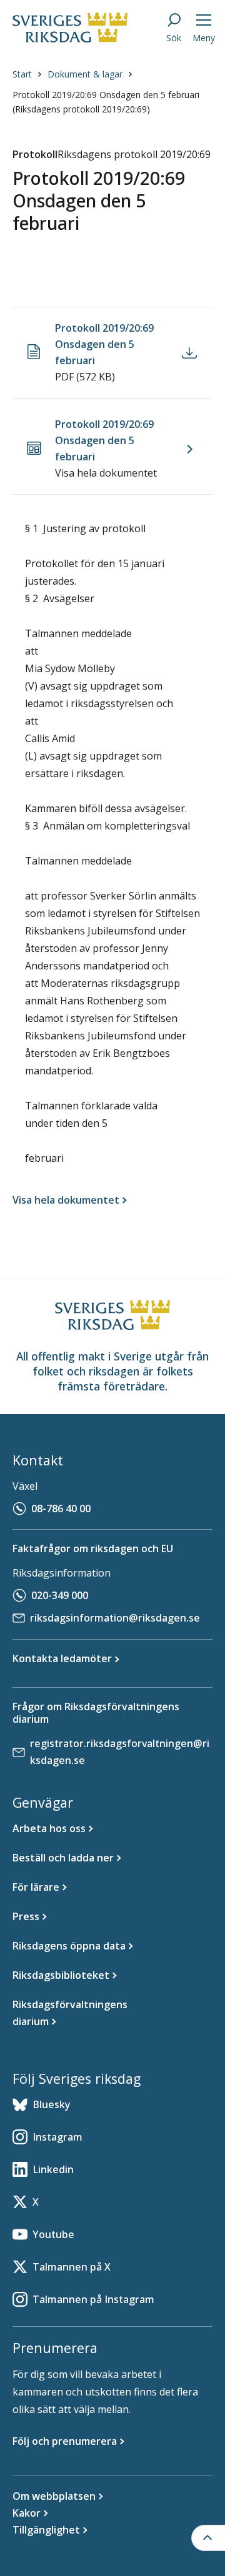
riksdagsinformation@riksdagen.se (115, 1618)
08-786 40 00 (61, 1508)
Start (22, 74)
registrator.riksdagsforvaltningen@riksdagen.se (120, 1752)
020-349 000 (60, 1595)
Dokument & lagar (85, 74)
